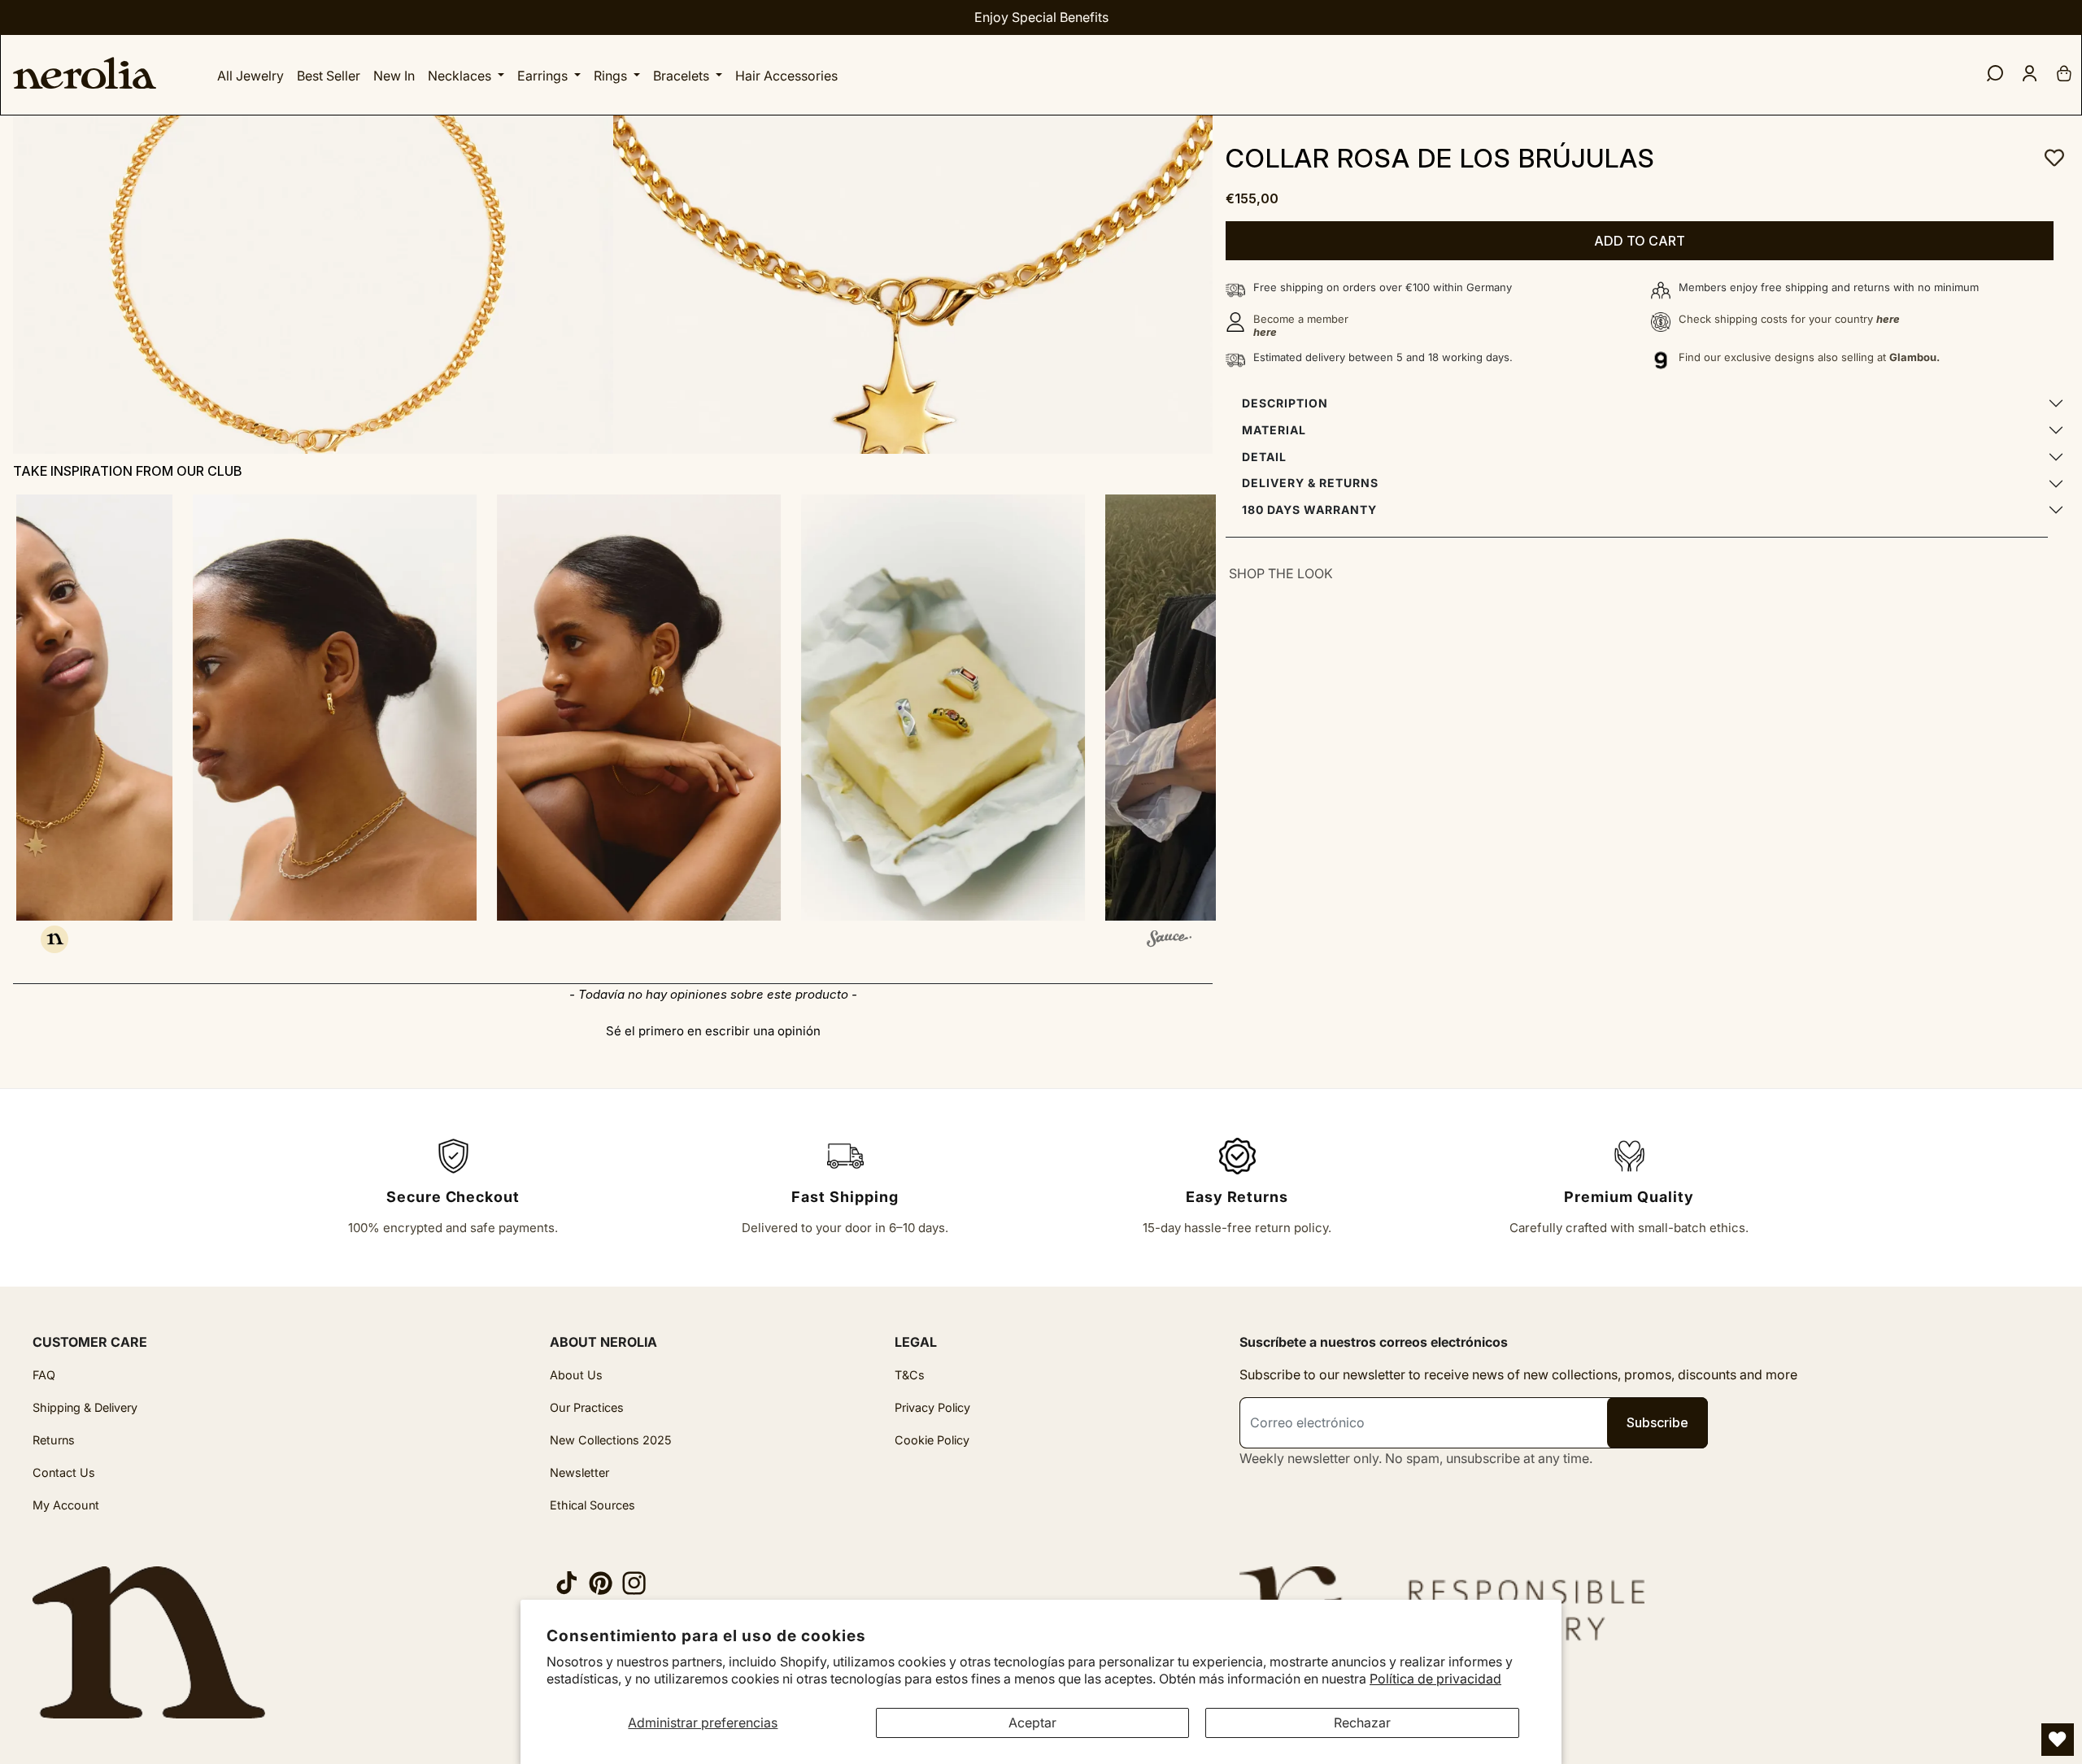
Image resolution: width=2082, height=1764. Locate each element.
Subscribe (1657, 1422)
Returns (54, 1440)
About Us (576, 1375)
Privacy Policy (932, 1407)
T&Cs (910, 1375)
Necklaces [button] (461, 76)
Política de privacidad (1435, 1679)
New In (394, 76)
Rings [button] (612, 76)
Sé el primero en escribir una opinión (713, 1031)
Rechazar (1362, 1723)
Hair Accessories (786, 76)
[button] (305, 708)
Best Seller (329, 76)
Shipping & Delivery (85, 1407)
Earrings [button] (544, 76)
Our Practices (587, 1407)
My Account (66, 1505)
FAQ (44, 1375)
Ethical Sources (592, 1505)
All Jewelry (250, 76)
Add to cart (1640, 241)
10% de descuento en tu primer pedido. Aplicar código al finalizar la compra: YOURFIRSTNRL (1041, 17)
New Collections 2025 (611, 1440)
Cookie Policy (932, 1440)
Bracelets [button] (683, 76)
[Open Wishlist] (2058, 1740)
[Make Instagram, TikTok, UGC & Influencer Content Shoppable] (1169, 941)
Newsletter (579, 1472)
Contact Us (64, 1472)
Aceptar (1032, 1723)
